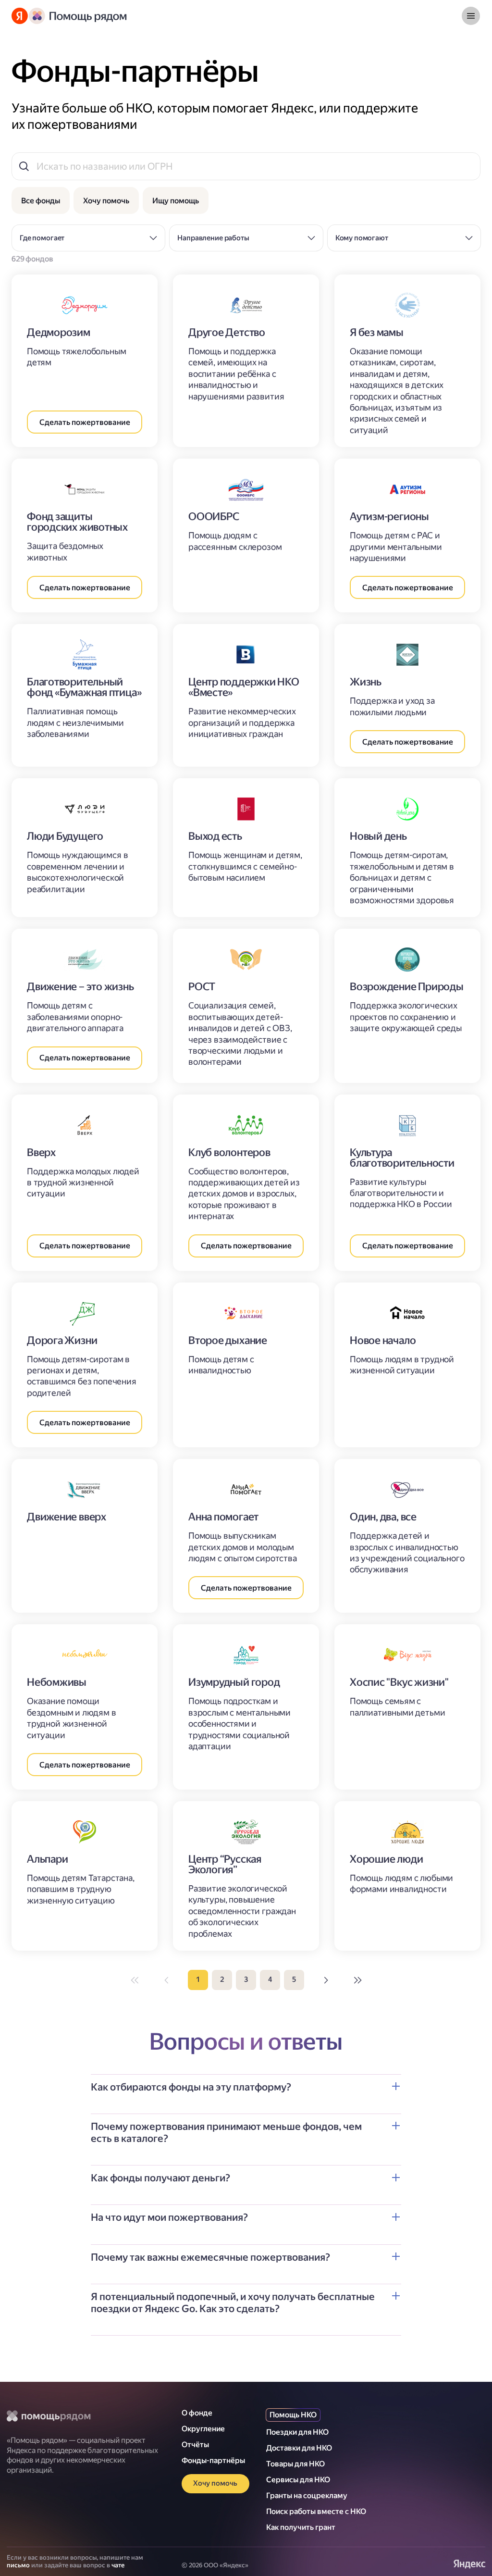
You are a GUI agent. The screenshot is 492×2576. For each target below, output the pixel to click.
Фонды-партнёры (213, 2460)
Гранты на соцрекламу (307, 2495)
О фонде (197, 2413)
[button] (246, 2094)
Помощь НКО (293, 2415)
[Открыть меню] (471, 16)
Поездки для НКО (297, 2432)
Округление (203, 2429)
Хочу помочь (215, 2483)
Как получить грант (301, 2527)
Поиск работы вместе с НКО (316, 2511)
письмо (18, 2565)
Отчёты (195, 2445)
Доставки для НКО (299, 2448)
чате (118, 2565)
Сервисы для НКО (298, 2480)
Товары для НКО (295, 2464)
